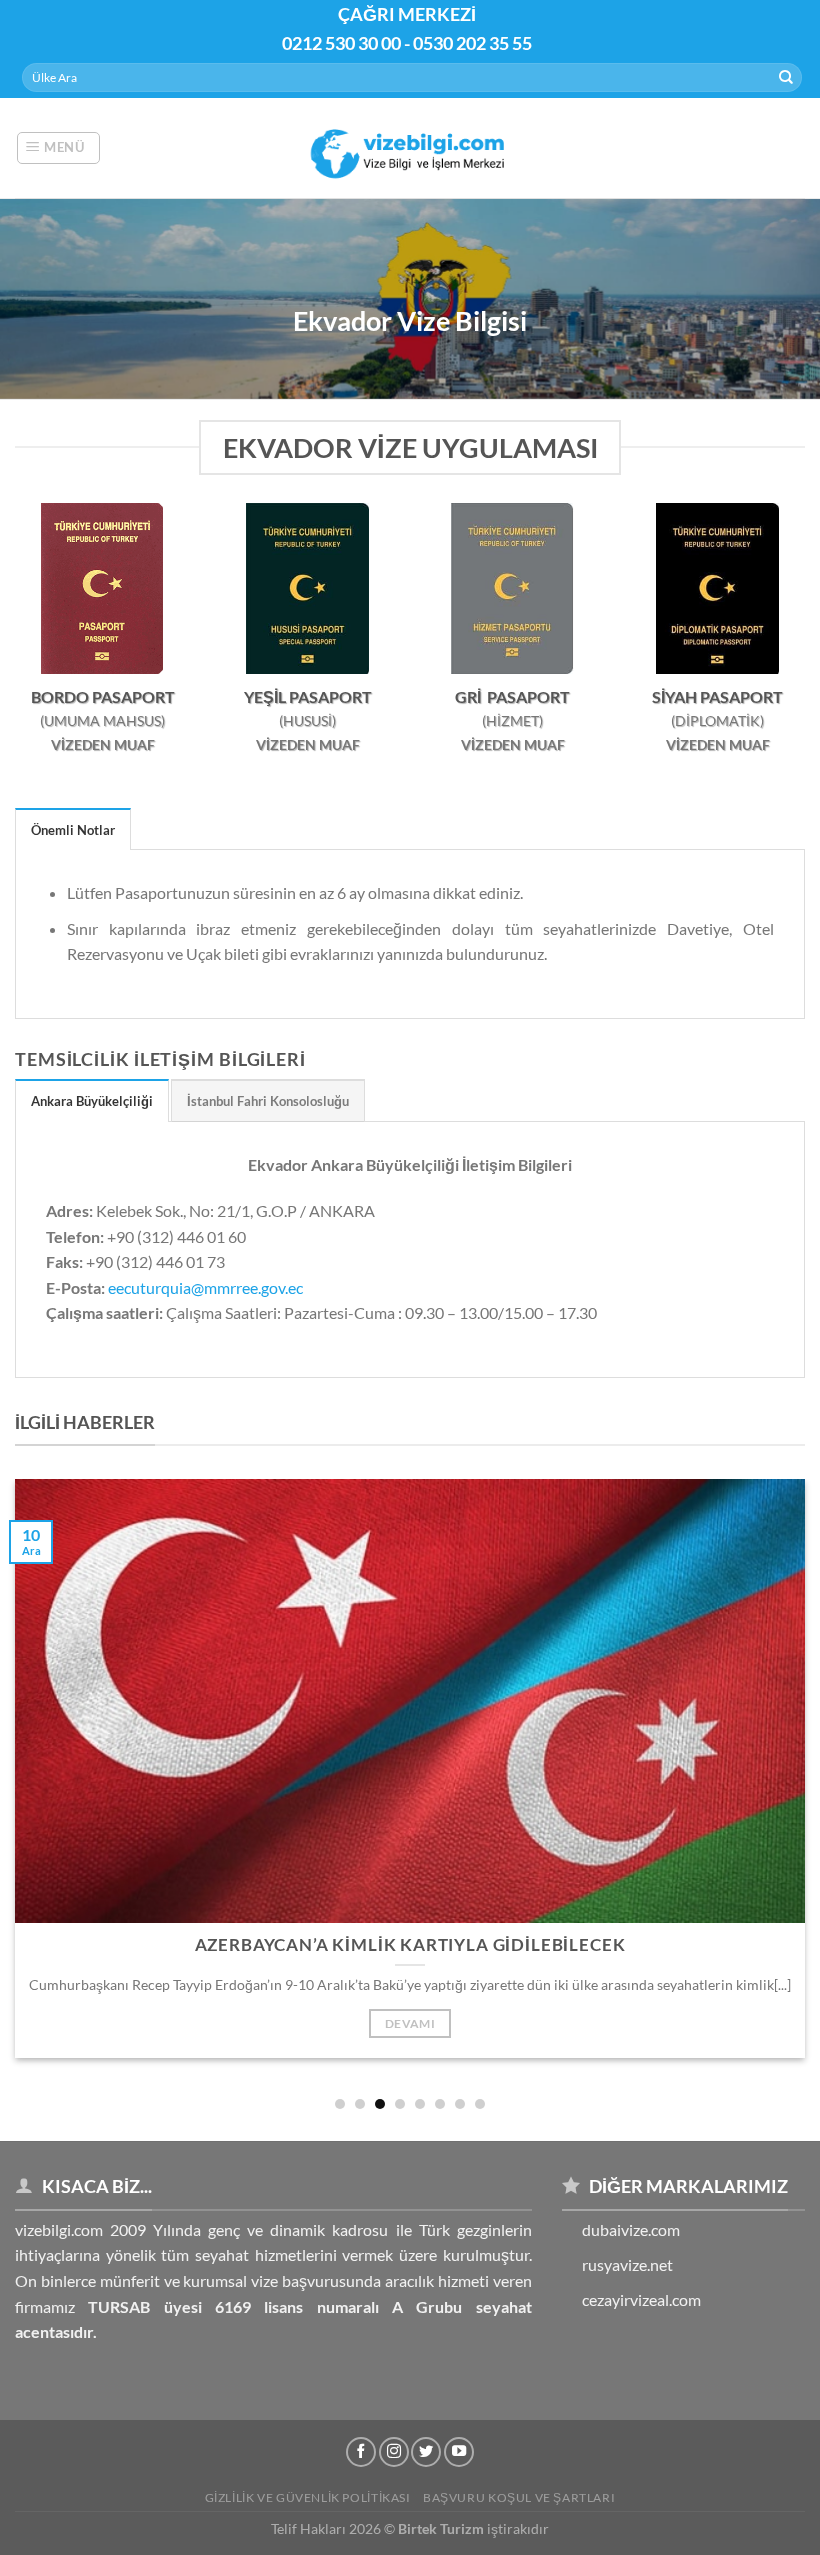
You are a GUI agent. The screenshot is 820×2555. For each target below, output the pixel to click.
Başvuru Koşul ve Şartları (519, 2497)
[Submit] (786, 78)
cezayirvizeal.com (641, 2299)
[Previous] (52, 1754)
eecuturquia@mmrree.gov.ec (205, 1287)
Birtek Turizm (441, 2528)
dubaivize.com (631, 2229)
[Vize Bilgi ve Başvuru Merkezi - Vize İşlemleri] (410, 147)
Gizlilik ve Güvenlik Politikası (308, 2497)
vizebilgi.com (59, 2229)
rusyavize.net (627, 2264)
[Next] (768, 1754)
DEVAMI (410, 2023)
